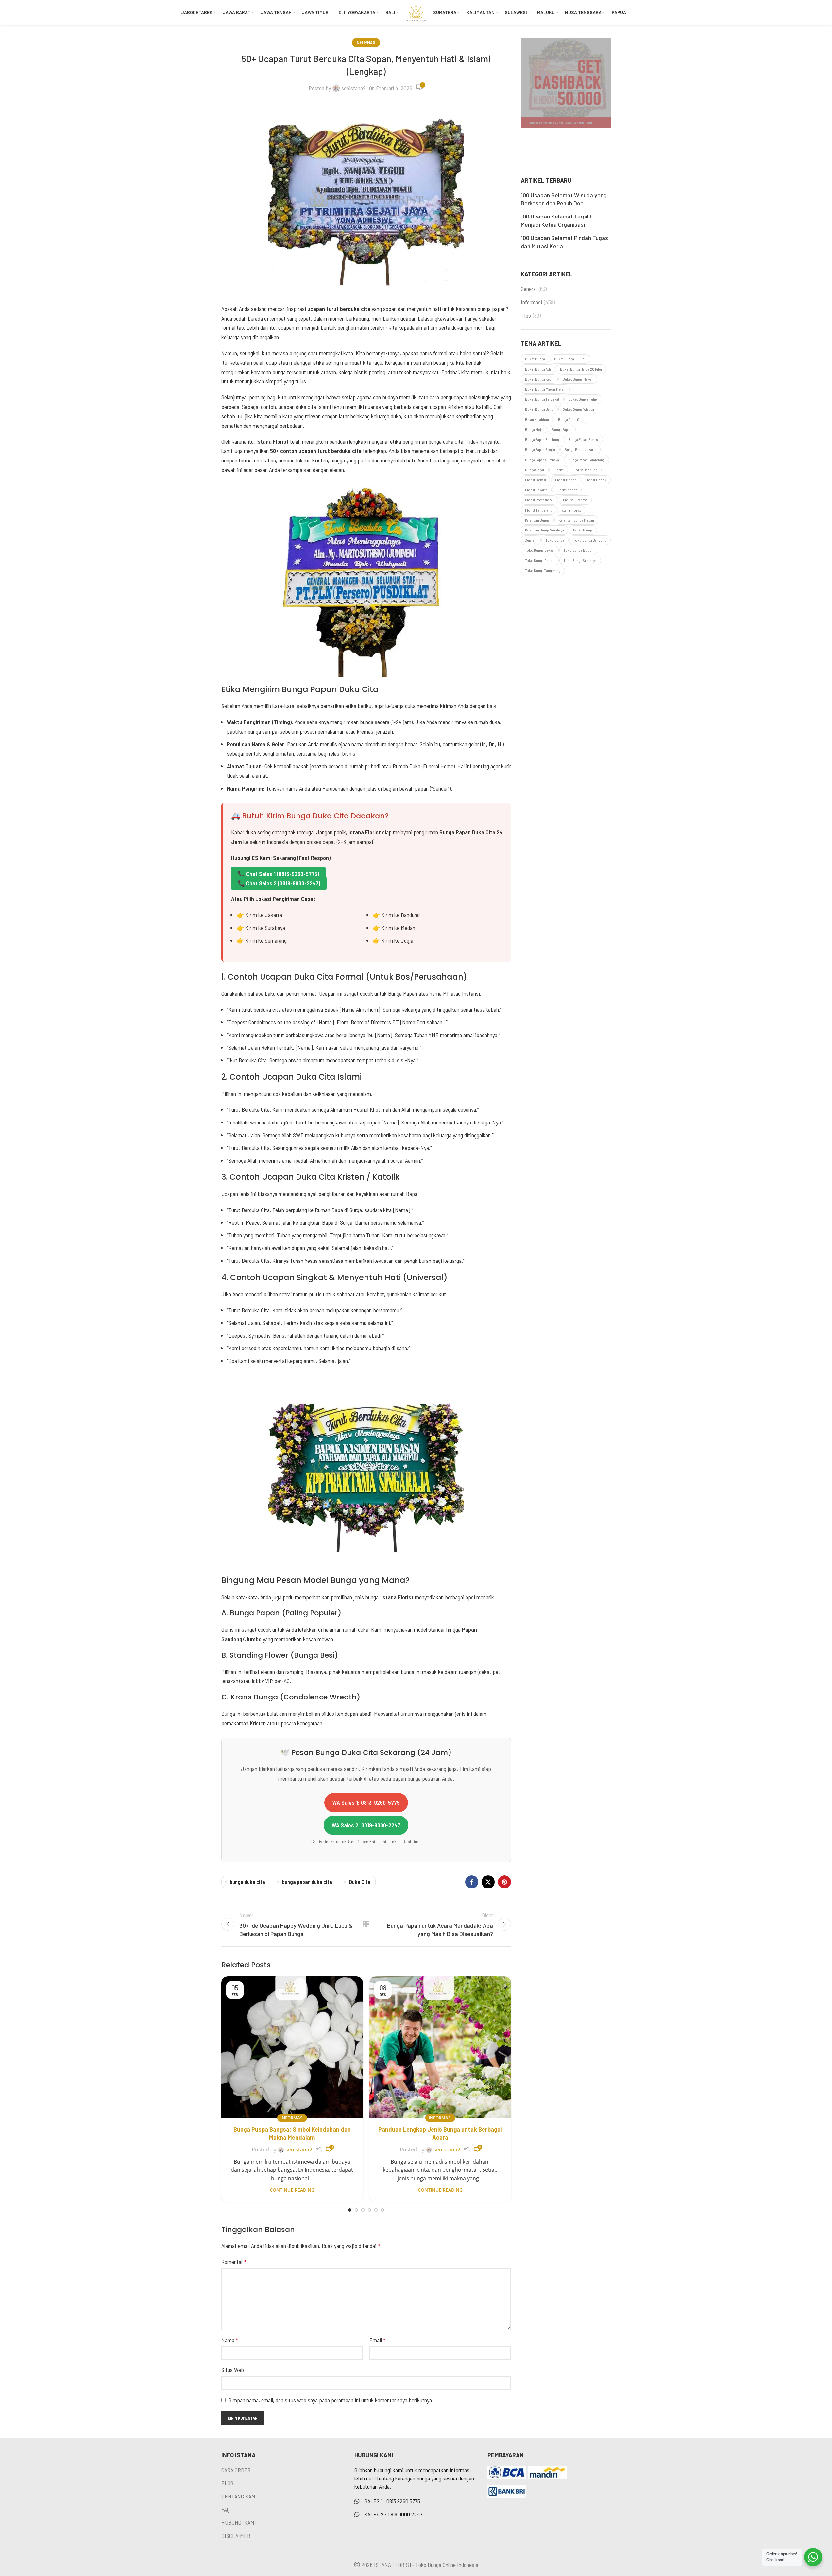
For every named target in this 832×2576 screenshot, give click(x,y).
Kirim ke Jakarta (264, 915)
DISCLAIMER (236, 2536)
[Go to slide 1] (350, 2210)
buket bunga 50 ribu (570, 359)
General (529, 289)
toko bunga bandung (590, 540)
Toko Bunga (555, 540)
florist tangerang (539, 510)
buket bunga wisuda (578, 409)
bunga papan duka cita (307, 1882)
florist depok (596, 480)
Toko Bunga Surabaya (580, 560)
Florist (559, 470)
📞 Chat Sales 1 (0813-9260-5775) (278, 874)
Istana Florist (571, 510)
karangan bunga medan (576, 520)
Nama (230, 2340)
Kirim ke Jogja (397, 940)
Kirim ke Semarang (266, 940)
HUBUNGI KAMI (239, 2522)
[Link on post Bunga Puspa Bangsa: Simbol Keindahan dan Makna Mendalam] (292, 2047)
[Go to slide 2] (356, 2210)
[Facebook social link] (472, 1882)
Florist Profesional (539, 500)
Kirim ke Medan (398, 928)
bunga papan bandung (542, 439)
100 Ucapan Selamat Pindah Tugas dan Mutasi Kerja (564, 242)
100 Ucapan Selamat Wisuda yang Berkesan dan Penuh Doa (564, 199)
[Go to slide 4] (369, 2210)
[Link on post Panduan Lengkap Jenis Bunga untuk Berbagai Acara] (440, 2047)
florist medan (567, 490)
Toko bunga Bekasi (540, 550)
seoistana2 (354, 88)
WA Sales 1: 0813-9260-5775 (366, 1802)
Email (377, 2340)
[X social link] (488, 1882)
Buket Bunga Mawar (578, 379)
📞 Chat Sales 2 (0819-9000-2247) (279, 883)
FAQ (226, 2509)
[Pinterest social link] (504, 1882)
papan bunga (583, 530)
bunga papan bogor (540, 449)
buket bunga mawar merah (545, 389)
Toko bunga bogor (578, 550)
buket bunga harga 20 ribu (581, 369)
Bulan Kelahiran (537, 419)
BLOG (227, 2483)
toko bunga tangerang (543, 570)
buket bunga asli (538, 369)
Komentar (234, 2262)
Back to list (366, 1924)
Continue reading (292, 2190)
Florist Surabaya (575, 500)
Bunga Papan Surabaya (542, 460)
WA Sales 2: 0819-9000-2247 (366, 1825)
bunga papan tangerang (586, 460)
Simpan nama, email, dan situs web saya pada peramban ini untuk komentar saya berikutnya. (331, 2400)
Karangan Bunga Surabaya (544, 530)
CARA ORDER (236, 2470)
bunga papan (562, 429)
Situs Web (233, 2370)
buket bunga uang (539, 409)
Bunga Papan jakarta (580, 449)
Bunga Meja (534, 429)
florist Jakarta (536, 490)
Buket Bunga (535, 359)
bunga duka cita (247, 1882)
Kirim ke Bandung (400, 915)
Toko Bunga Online (540, 560)
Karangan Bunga (537, 520)
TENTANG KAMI (239, 2496)
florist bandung (585, 470)
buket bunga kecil (539, 379)
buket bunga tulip (583, 399)
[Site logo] (416, 11)
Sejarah (531, 540)
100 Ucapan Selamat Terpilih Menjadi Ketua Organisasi (557, 220)
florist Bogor (566, 480)
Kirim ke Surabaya (265, 928)
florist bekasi (535, 480)
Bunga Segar (535, 470)
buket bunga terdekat (542, 399)
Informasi (366, 42)
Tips (526, 315)
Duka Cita (360, 1882)
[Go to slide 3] (363, 2210)
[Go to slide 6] (382, 2210)
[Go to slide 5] (376, 2210)
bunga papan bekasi (583, 439)
